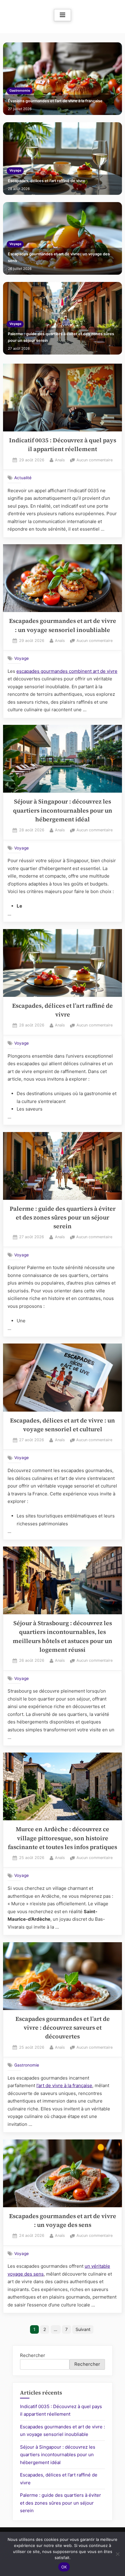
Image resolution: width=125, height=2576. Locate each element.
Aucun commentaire (95, 461)
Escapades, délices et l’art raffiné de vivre (47, 181)
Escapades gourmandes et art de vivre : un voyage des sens (59, 257)
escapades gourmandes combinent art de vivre (67, 671)
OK (64, 2567)
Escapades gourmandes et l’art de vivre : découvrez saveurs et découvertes (63, 2028)
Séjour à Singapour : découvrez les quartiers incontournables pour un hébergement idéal (63, 810)
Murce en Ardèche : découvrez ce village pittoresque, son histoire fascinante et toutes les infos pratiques (62, 1838)
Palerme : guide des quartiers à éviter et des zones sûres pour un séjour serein (61, 337)
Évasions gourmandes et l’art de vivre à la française (55, 101)
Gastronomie (20, 91)
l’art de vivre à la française (64, 2085)
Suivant (83, 2329)
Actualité (23, 478)
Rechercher (33, 2355)
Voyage (15, 170)
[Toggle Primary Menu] (62, 15)
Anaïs (60, 460)
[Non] (117, 2554)
